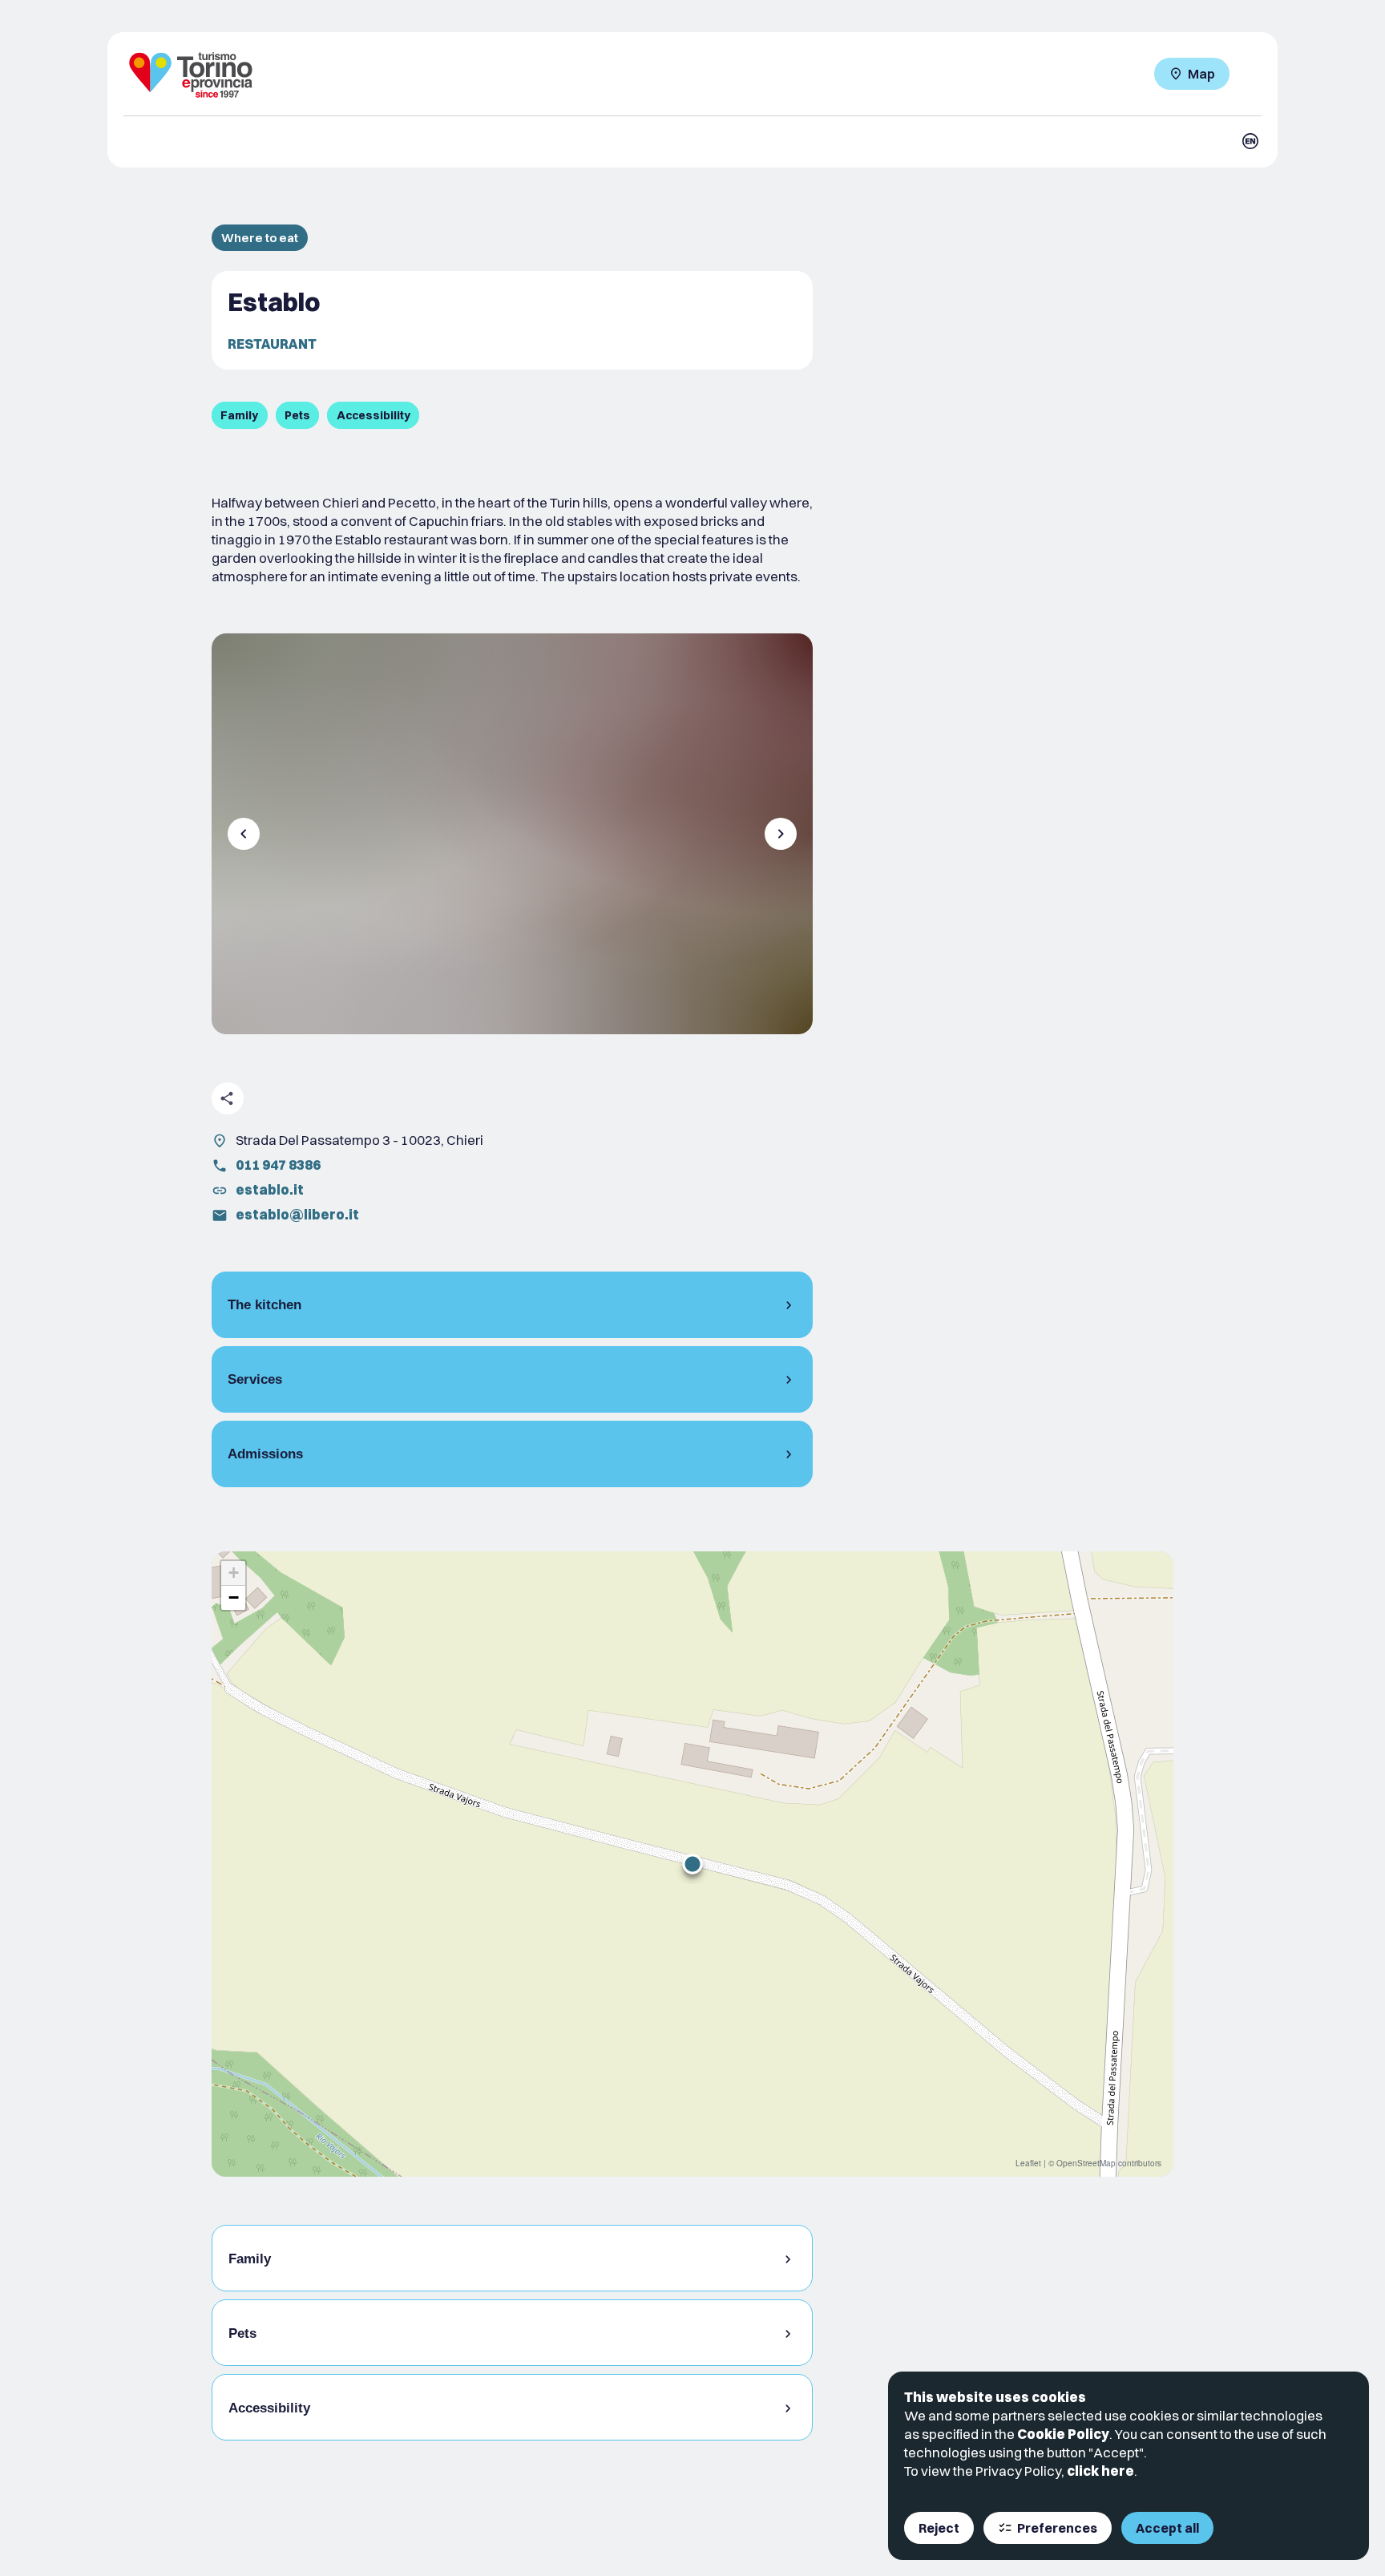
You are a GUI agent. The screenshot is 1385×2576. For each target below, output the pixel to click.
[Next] (781, 834)
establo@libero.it (297, 1214)
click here (1100, 2471)
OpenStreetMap (1086, 2163)
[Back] (244, 834)
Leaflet (1028, 2163)
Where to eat (260, 238)
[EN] (1250, 141)
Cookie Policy (1063, 2434)
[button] (692, 1864)
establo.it (270, 1189)
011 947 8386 (278, 1165)
